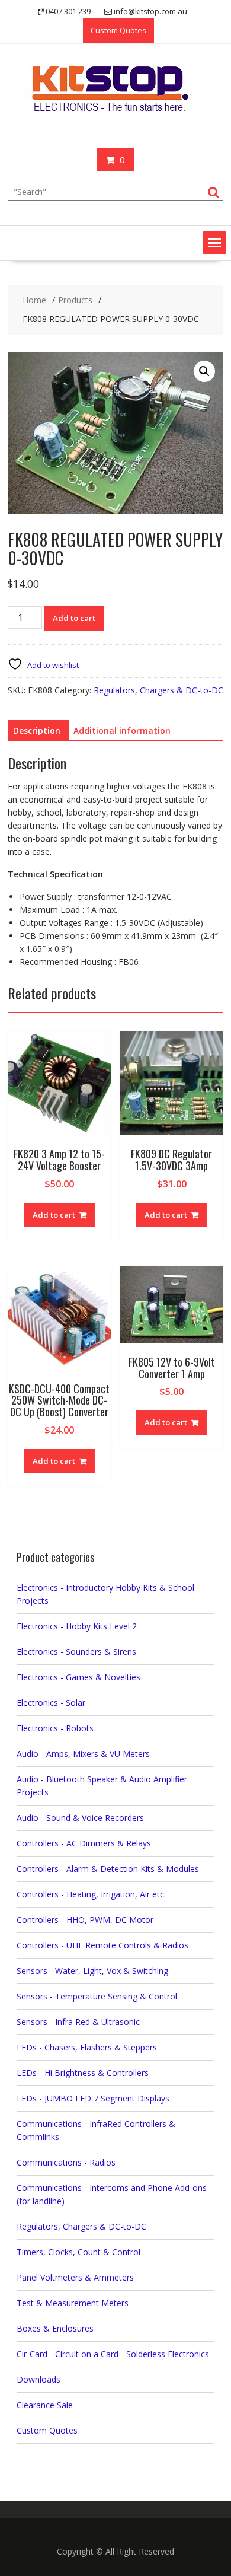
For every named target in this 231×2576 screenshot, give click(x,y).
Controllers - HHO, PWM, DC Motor (85, 1920)
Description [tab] (37, 730)
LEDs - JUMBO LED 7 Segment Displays (93, 2098)
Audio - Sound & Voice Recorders (80, 1818)
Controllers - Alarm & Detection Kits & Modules (108, 1869)
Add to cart (74, 618)
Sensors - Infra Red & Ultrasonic (78, 2022)
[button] (214, 243)
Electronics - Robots (55, 1728)
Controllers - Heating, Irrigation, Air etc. (91, 1894)
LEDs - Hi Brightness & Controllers (83, 2073)
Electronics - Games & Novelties (78, 1677)
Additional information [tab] (122, 730)
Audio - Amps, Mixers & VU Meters (83, 1754)
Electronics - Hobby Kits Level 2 (77, 1626)
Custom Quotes (118, 30)
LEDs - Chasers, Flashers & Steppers (87, 2047)
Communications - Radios (66, 2162)
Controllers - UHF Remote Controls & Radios (102, 1945)
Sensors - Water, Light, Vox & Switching (92, 1971)
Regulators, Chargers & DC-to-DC (158, 690)
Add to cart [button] (54, 1215)
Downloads (38, 2379)
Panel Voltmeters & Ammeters (75, 2277)
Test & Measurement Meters (73, 2303)
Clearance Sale (45, 2405)
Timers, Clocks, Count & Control (78, 2252)
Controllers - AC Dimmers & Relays (84, 1843)
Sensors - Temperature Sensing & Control (97, 1996)
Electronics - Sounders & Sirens (76, 1652)
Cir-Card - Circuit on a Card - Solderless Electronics (113, 2354)
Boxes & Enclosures (55, 2328)
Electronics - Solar (51, 1703)
